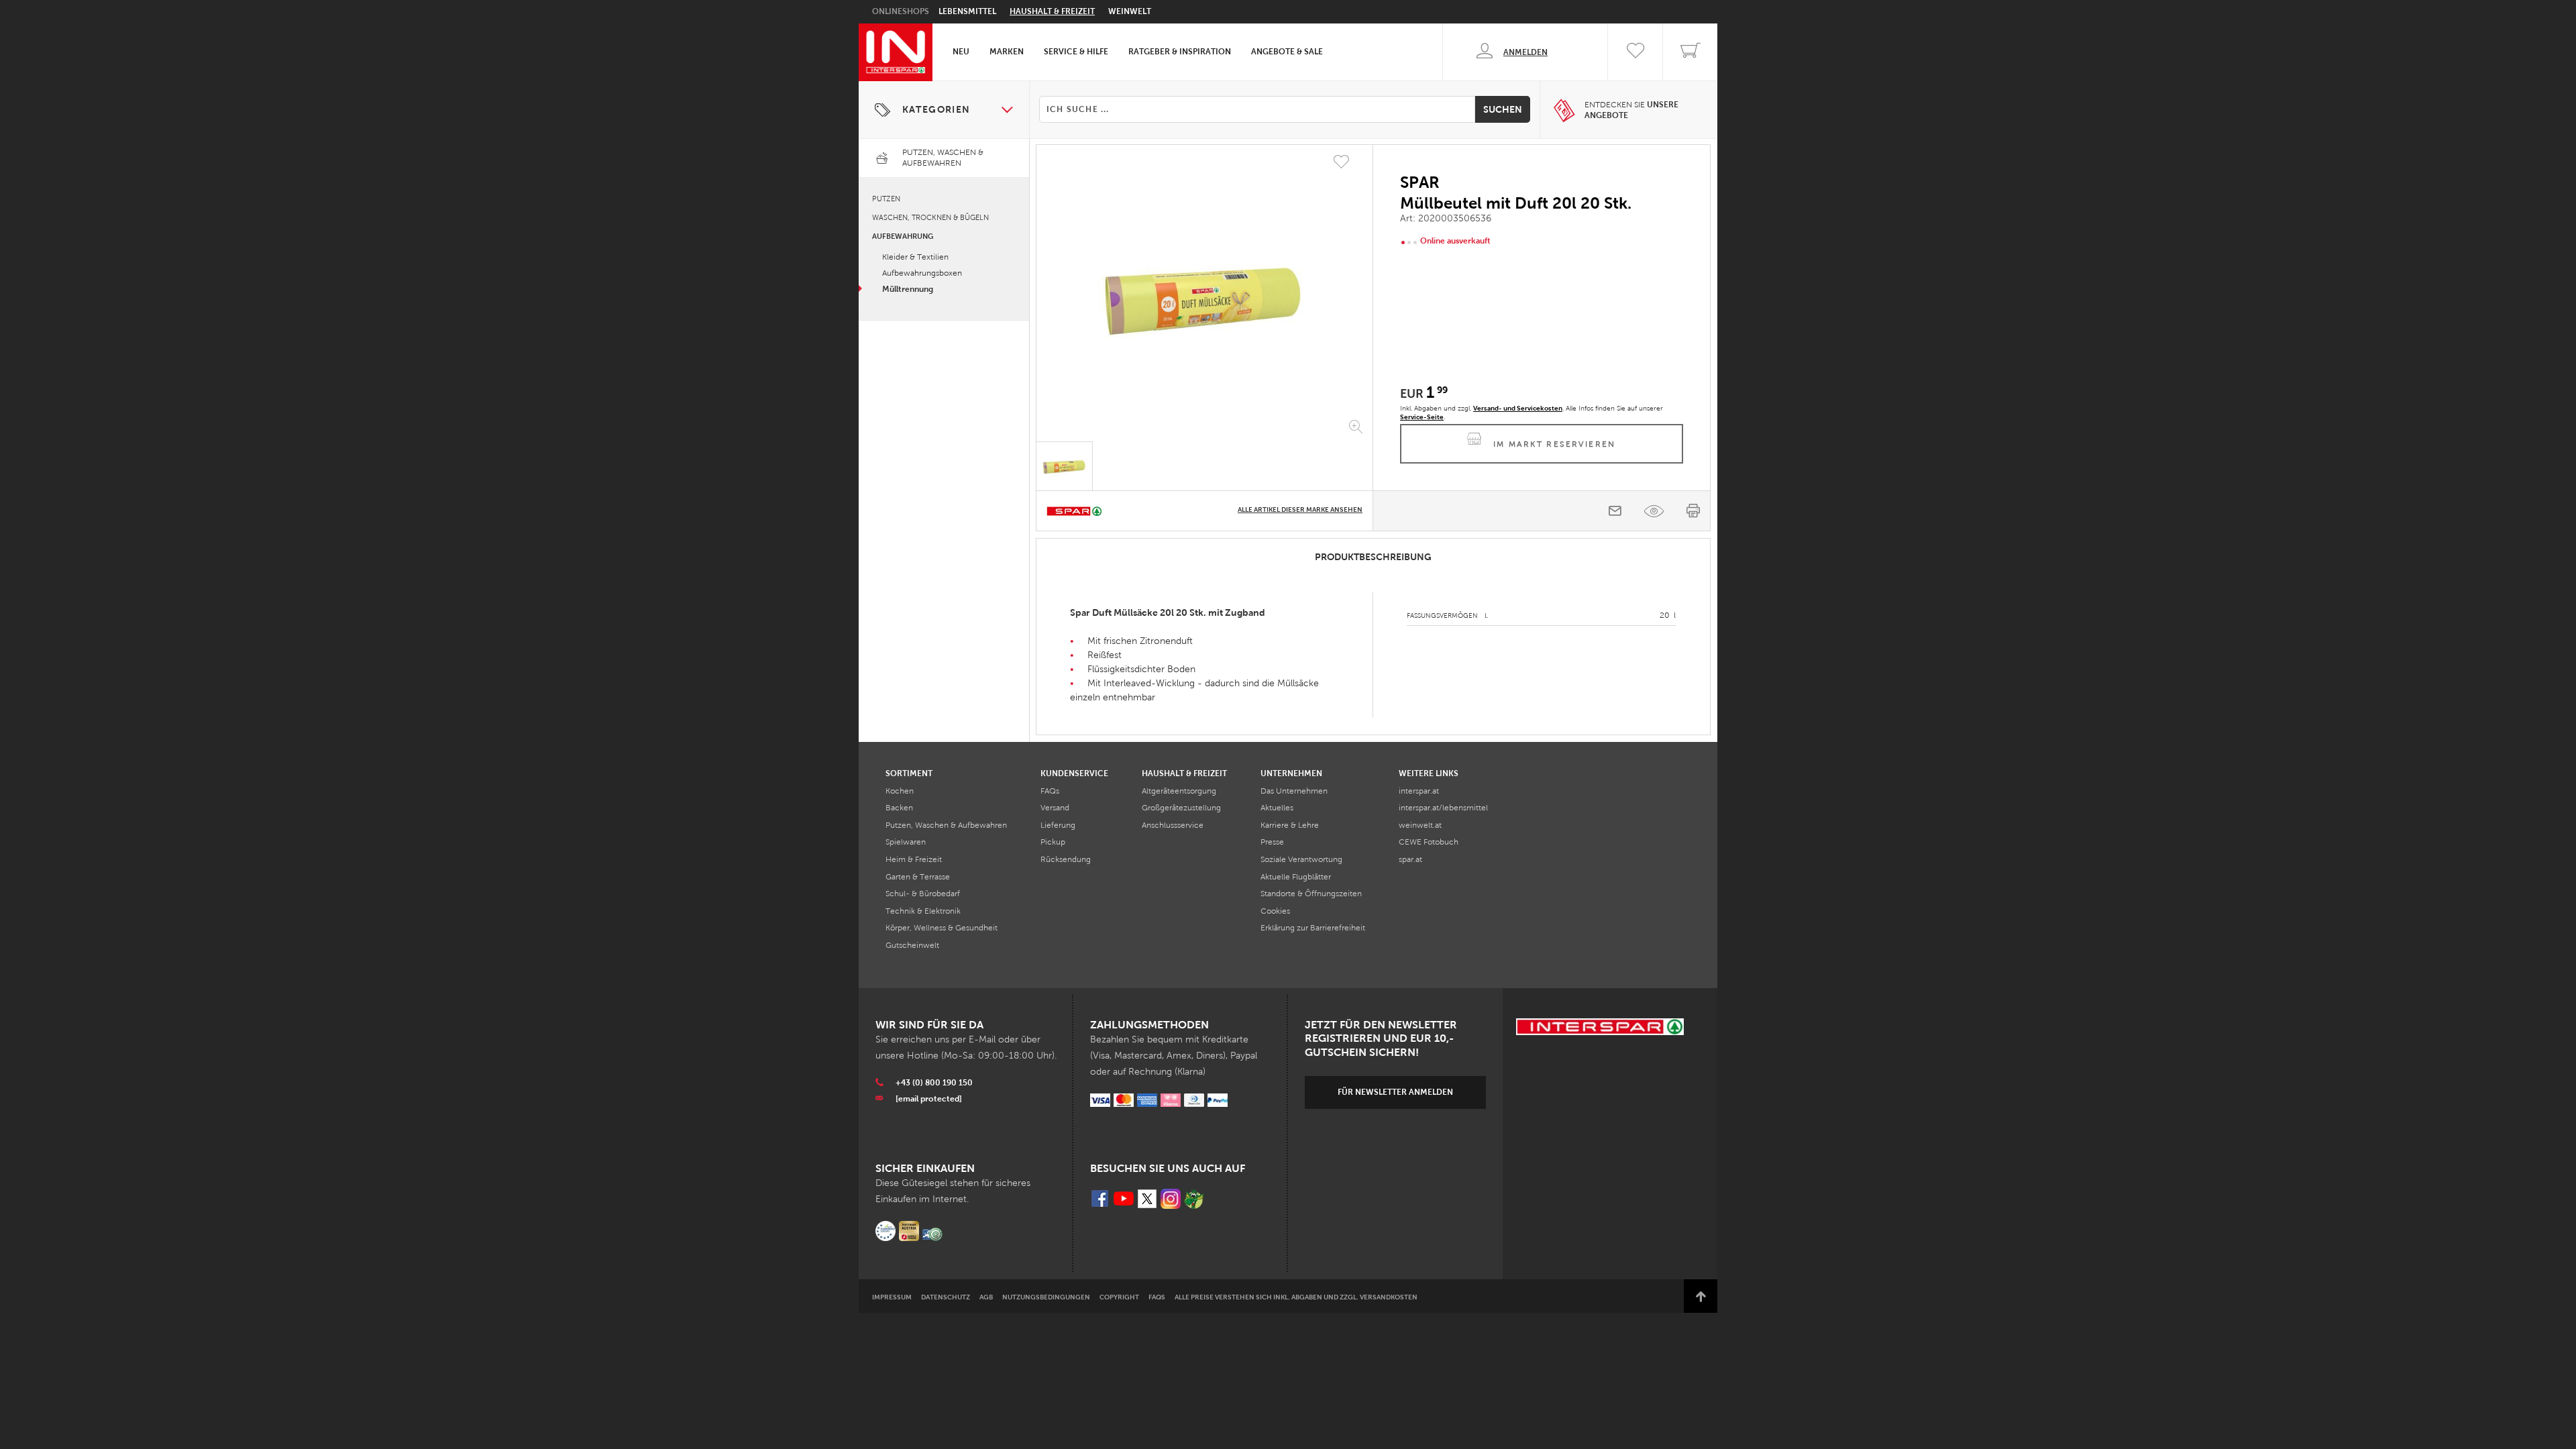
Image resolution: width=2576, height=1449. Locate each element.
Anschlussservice (1173, 825)
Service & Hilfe (1076, 52)
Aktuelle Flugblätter (1296, 877)
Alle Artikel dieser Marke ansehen (1300, 509)
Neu (961, 52)
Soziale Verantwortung (1301, 859)
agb (986, 1297)
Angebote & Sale (1287, 52)
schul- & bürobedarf (923, 894)
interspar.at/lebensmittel (1443, 808)
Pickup (1053, 842)
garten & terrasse (918, 877)
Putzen (886, 199)
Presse (1272, 842)
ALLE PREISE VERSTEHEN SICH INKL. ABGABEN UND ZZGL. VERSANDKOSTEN (1296, 1297)
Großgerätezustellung (1181, 808)
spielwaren (906, 842)
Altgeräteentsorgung (1179, 791)
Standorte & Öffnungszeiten (1311, 894)
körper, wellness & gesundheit (942, 928)
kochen (900, 791)
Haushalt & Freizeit (1052, 11)
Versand (1055, 808)
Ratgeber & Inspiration (1180, 52)
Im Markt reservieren (1555, 444)
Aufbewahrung (903, 236)
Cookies (1275, 911)
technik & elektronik (923, 911)
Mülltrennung (908, 289)
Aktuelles (1277, 808)
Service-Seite (1422, 417)
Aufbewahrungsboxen (922, 273)
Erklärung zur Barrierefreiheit (1313, 928)
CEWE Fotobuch (1429, 842)
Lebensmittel (967, 11)
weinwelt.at (1420, 825)
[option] (1204, 296)
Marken (1007, 52)
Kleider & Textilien (915, 257)
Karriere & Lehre (1290, 825)
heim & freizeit (914, 859)
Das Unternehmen (1294, 791)
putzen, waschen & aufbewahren (946, 825)
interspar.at (1419, 791)
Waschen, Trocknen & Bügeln (930, 217)
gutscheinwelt (912, 945)
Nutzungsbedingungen (1046, 1297)
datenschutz (946, 1297)
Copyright (1119, 1297)
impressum (892, 1297)
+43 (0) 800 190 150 (934, 1083)
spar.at (1410, 859)
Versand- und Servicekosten (1518, 408)
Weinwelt (1130, 11)
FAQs (1050, 791)
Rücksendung (1066, 859)
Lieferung (1058, 825)
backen (899, 808)
